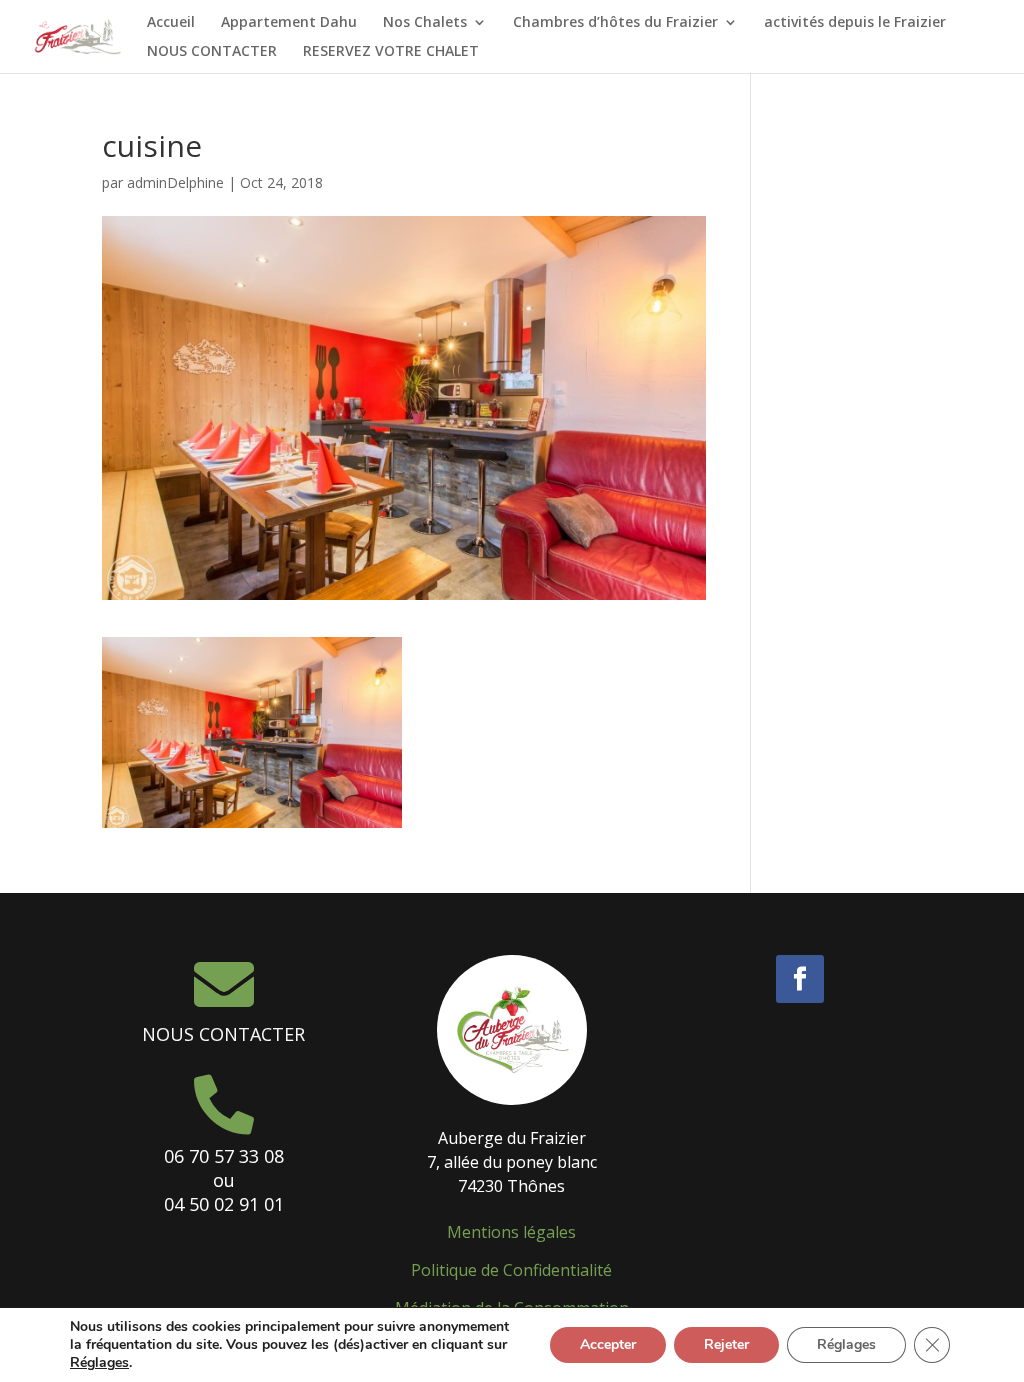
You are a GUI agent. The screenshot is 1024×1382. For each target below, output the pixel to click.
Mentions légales (511, 1232)
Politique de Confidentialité (511, 1270)
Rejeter (726, 1344)
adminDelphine (175, 182)
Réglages (99, 1363)
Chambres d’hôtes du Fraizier (615, 23)
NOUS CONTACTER (212, 52)
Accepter (608, 1344)
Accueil (171, 23)
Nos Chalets (425, 23)
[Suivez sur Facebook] (800, 979)
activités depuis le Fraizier (855, 23)
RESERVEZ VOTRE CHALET (391, 52)
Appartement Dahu (289, 23)
